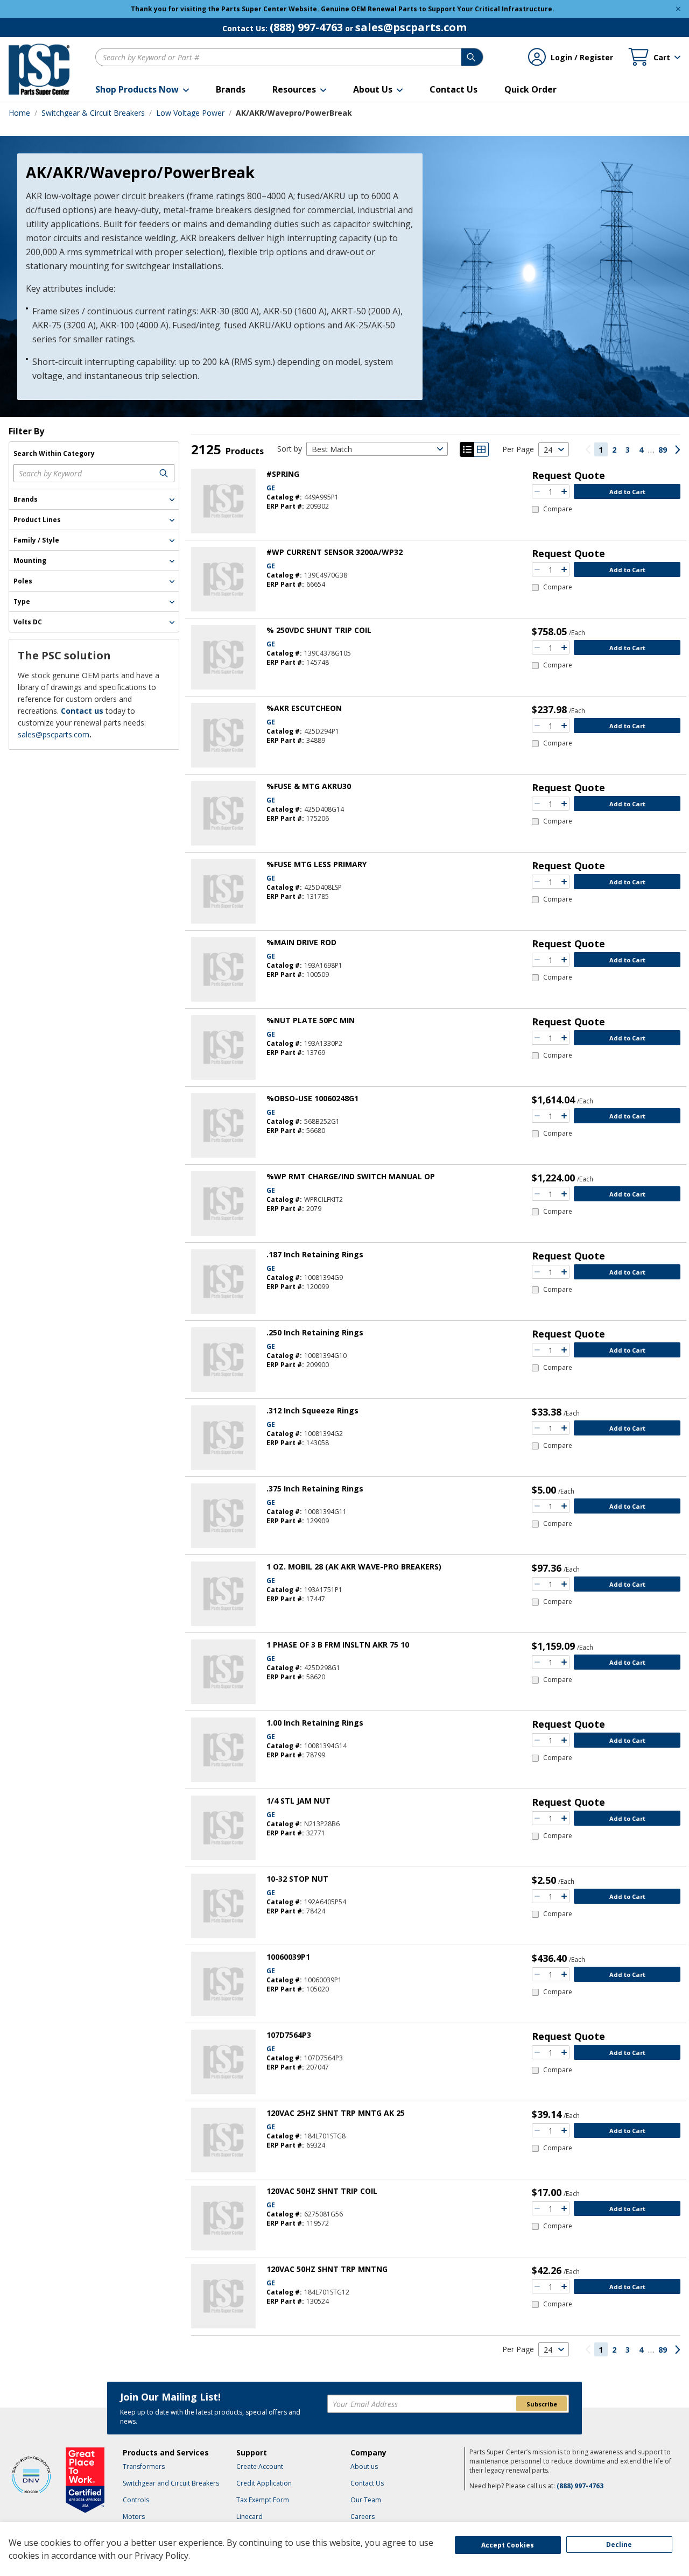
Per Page (518, 449)
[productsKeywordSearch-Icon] (165, 473)
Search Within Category (54, 454)
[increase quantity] (564, 491)
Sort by (290, 449)
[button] (142, 89)
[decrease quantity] (537, 491)
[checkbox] (552, 509)
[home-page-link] (39, 69)
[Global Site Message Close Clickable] (678, 9)
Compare (558, 509)
